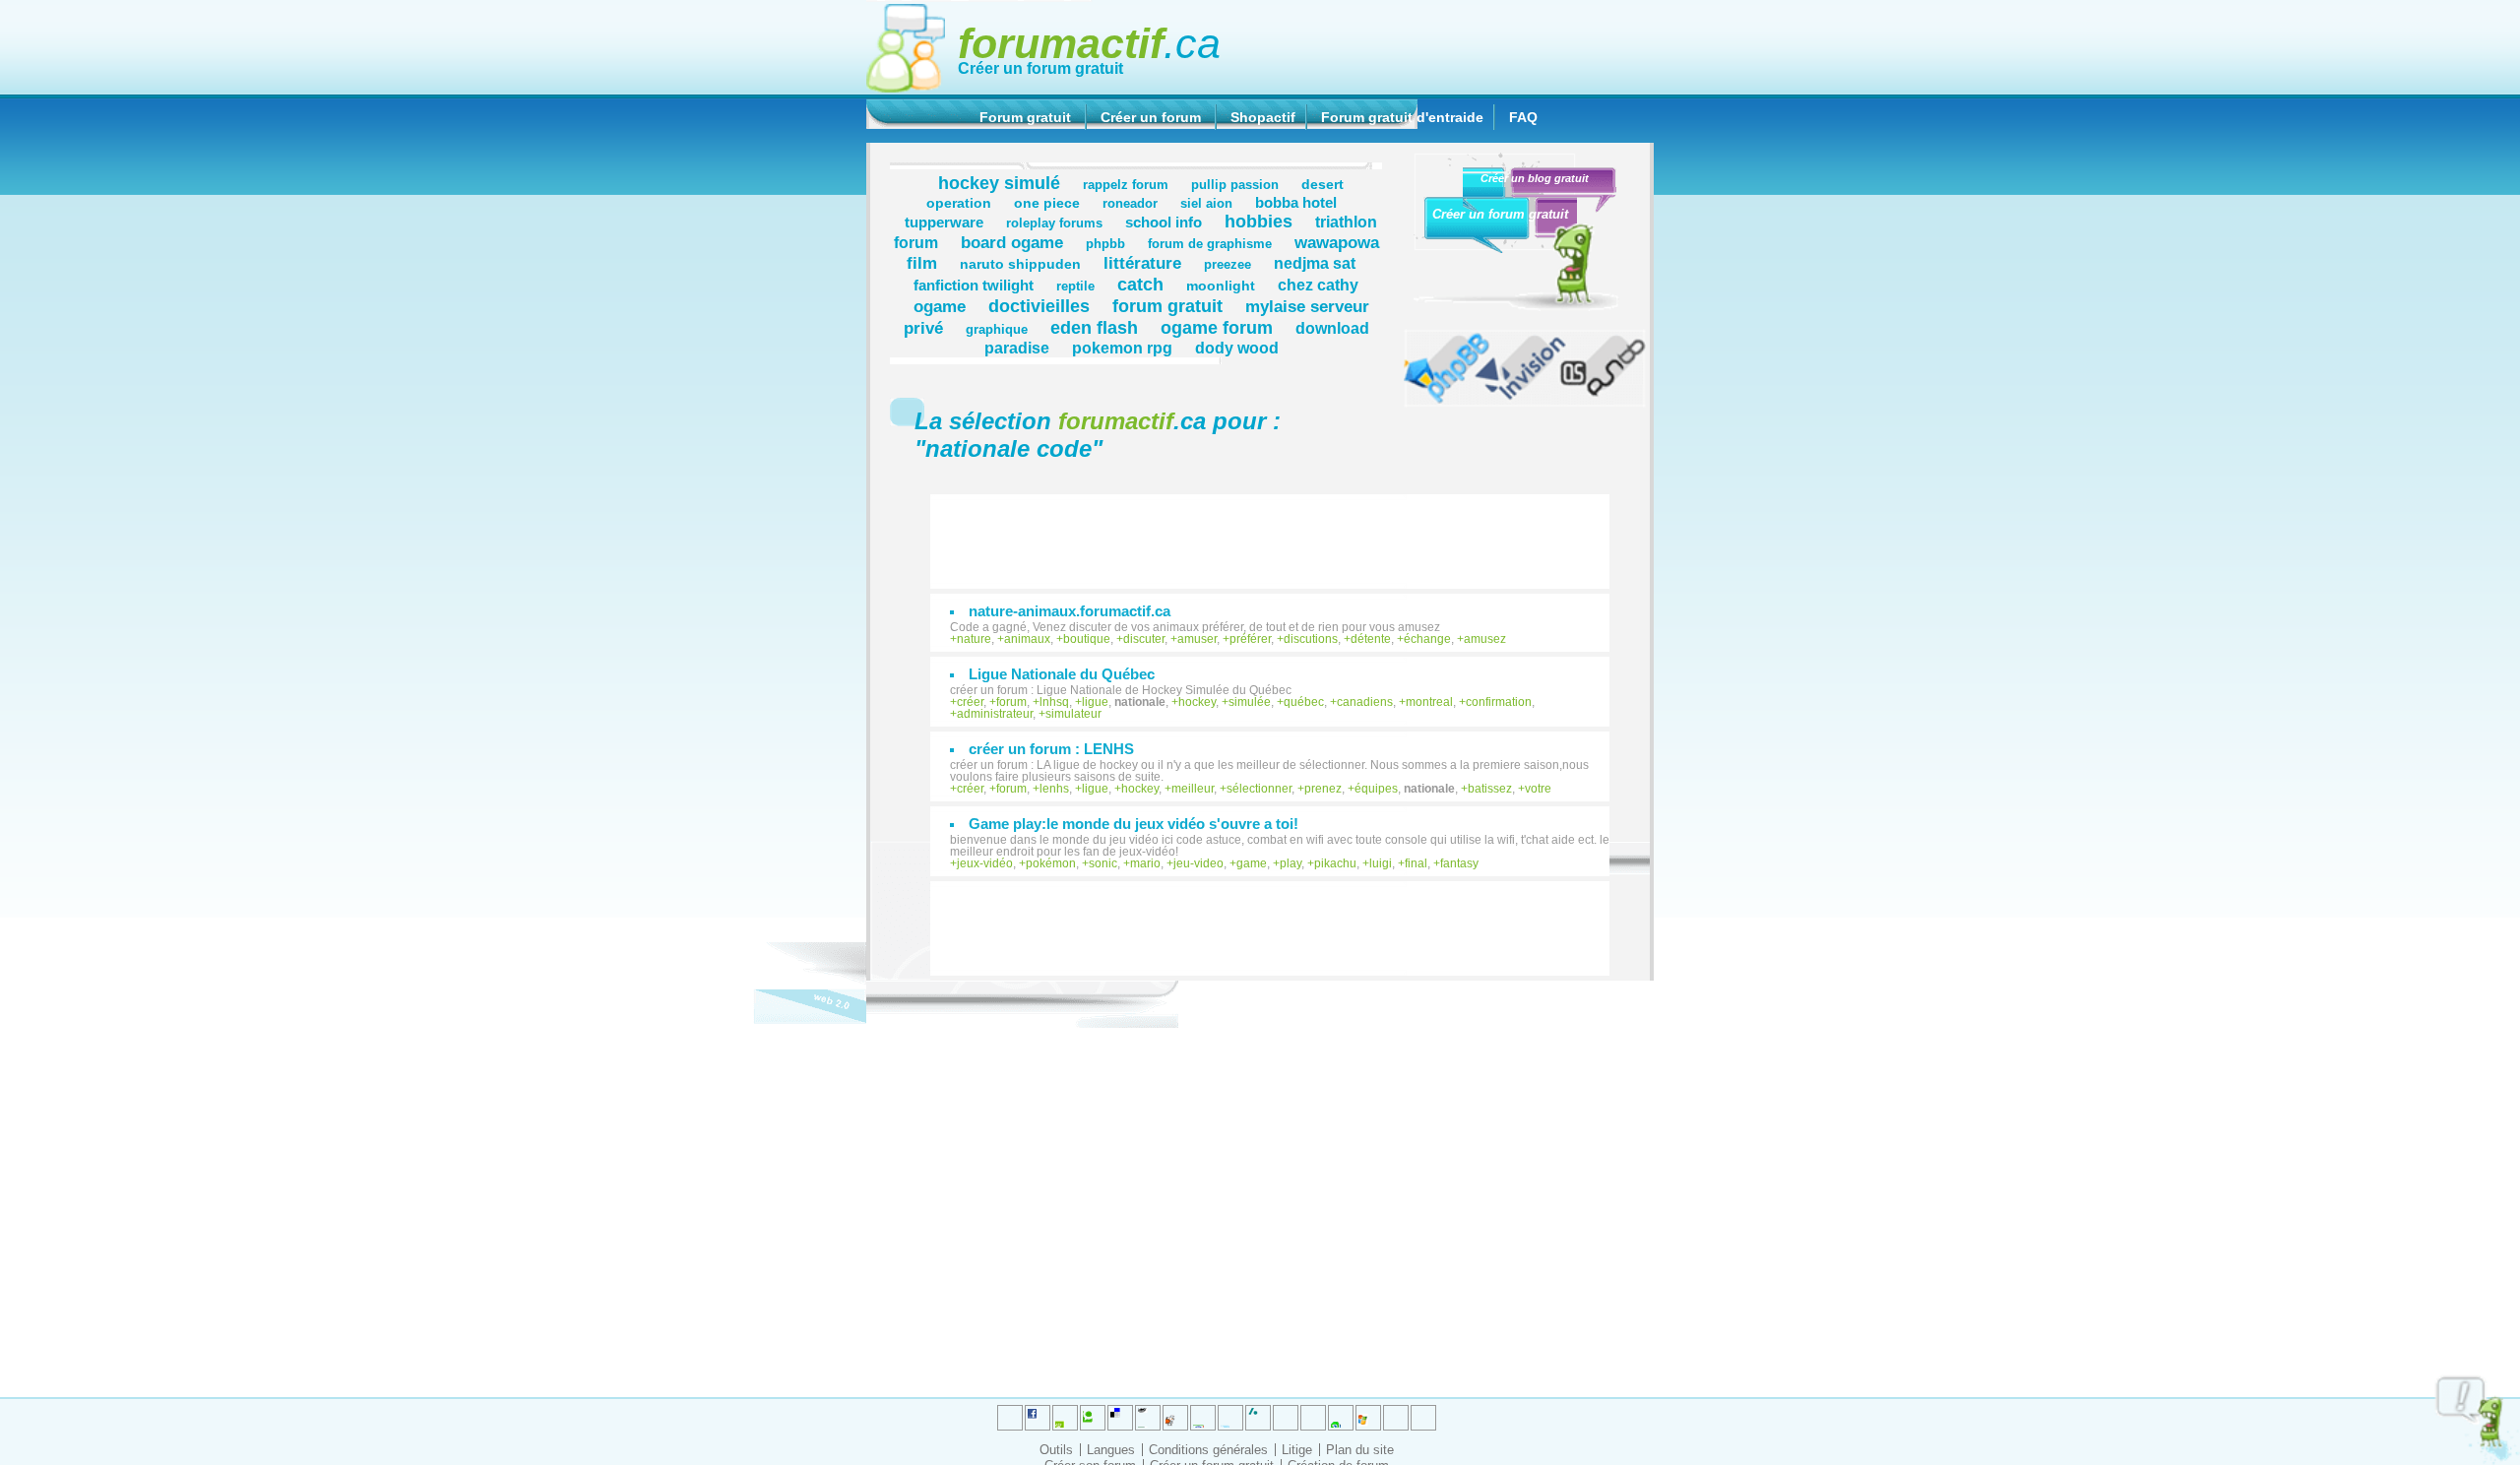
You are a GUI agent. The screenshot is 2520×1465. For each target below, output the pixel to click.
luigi (1381, 863)
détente (1371, 639)
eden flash (1094, 327)
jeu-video (1198, 863)
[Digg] (1065, 1418)
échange (1427, 639)
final (1416, 863)
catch (1140, 284)
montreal (1429, 702)
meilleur (1193, 789)
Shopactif (1263, 117)
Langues (1111, 1450)
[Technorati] (1286, 1418)
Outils (1056, 1450)
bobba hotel (1296, 202)
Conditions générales (1208, 1450)
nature (974, 639)
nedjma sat (1315, 263)
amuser (1197, 639)
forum (1011, 702)
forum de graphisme (1210, 244)
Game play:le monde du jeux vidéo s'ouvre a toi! (1134, 824)
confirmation (1499, 702)
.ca (1089, 43)
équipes (1376, 789)
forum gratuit (1167, 306)
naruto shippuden (1020, 264)
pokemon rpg (1122, 348)
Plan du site (1360, 1450)
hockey (1197, 702)
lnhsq (1054, 702)
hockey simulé (999, 183)
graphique (997, 330)
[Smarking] (1423, 1418)
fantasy (1459, 863)
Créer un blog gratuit (1535, 178)
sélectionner (1259, 789)
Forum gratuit (1025, 117)
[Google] (1148, 1418)
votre (1538, 789)
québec (1304, 702)
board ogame (1012, 242)
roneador (1130, 204)
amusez (1485, 639)
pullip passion (1235, 185)
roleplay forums (1054, 223)
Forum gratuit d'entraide (1402, 117)
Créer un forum (1151, 117)
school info (1164, 222)
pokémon (1051, 863)
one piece (1047, 203)
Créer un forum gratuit (1040, 68)
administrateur (995, 714)
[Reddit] (1093, 1418)
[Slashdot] (1230, 1418)
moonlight (1221, 286)
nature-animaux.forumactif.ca (1070, 611)
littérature (1142, 263)
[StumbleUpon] (1313, 1418)
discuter (1144, 639)
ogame (940, 306)
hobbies (1259, 221)
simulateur (1073, 714)
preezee (1228, 265)
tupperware (944, 222)
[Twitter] (1010, 1418)
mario (1145, 863)
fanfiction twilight (974, 285)
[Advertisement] (1280, 532)
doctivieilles (1039, 306)
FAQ (1523, 117)
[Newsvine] (1341, 1418)
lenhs (1054, 789)
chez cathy (1318, 285)
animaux (1027, 639)
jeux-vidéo (985, 863)
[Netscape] (1258, 1418)
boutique (1087, 639)
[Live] (1175, 1418)
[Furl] (1368, 1418)
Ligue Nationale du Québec (1062, 674)
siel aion (1206, 204)
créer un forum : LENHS (1051, 749)
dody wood (1237, 348)
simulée (1250, 702)
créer (970, 702)
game (1252, 863)
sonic (1103, 863)
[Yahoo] (1396, 1418)
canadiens (1365, 702)
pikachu (1335, 863)
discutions (1311, 639)
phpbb (1105, 244)
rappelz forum (1126, 185)
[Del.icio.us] (1120, 1418)
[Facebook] (1203, 1418)
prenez (1323, 789)
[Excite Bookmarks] (1038, 1418)
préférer (1250, 639)
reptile (1075, 287)
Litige (1297, 1450)
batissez (1490, 789)
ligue (1095, 702)
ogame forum (1217, 327)
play (1291, 863)
